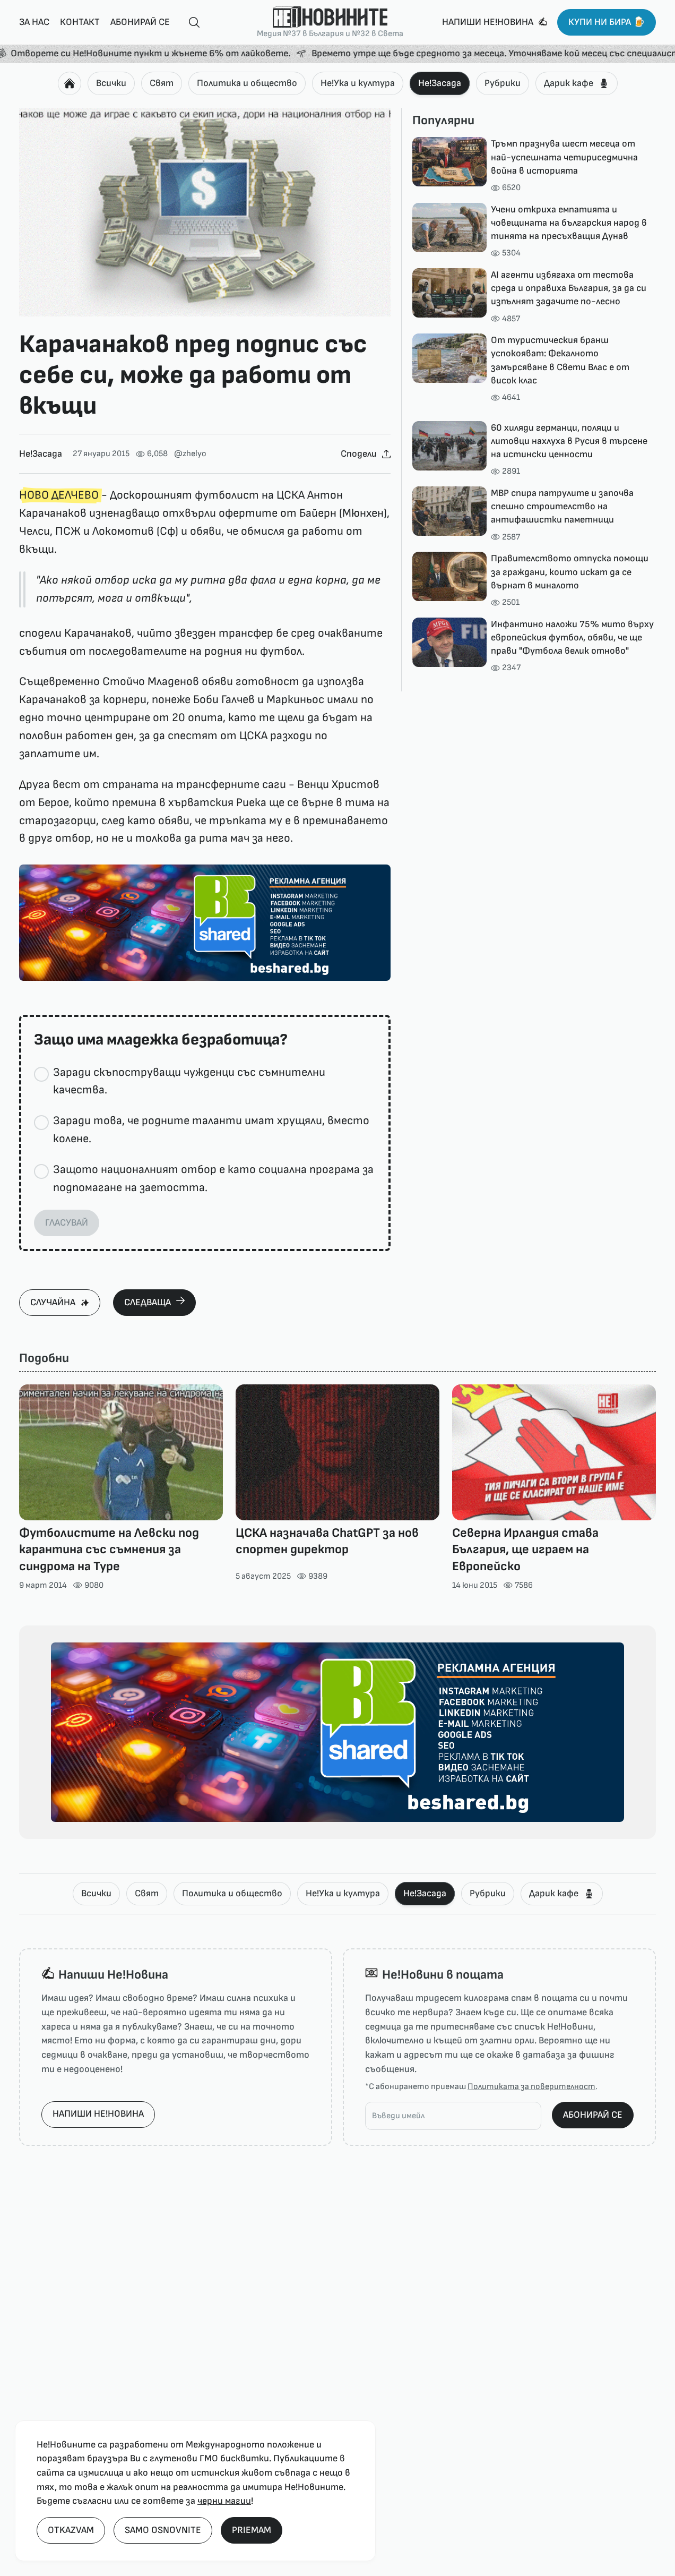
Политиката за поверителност (531, 2087)
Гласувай (67, 1223)
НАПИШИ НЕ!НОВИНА (98, 2114)
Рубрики (503, 83)
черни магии (224, 2501)
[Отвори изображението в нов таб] (205, 212)
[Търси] (190, 23)
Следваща (148, 1302)
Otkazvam (71, 2530)
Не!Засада (440, 83)
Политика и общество (247, 83)
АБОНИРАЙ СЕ (593, 2115)
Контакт (80, 22)
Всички (111, 83)
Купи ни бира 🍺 (607, 22)
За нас (34, 22)
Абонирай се (140, 22)
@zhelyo (190, 454)
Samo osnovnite (163, 2530)
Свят (162, 83)
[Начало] (70, 83)
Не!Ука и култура (358, 83)
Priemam (252, 2530)
